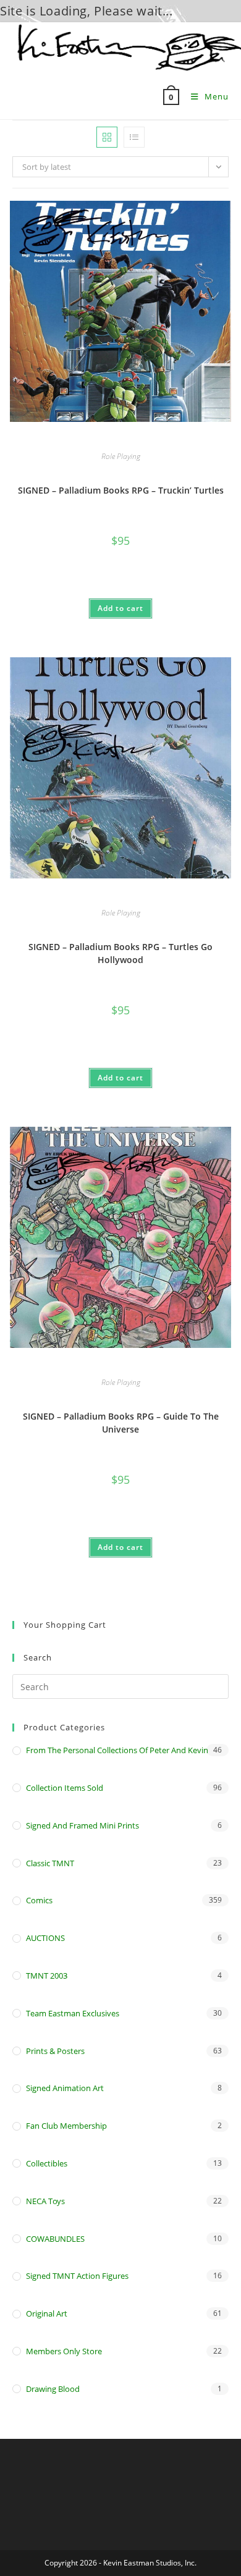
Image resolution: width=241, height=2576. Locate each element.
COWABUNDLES (55, 2239)
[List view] (134, 137)
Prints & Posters (55, 2051)
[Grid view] (107, 137)
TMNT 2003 (47, 1976)
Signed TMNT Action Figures (77, 2276)
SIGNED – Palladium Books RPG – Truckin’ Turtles (121, 490)
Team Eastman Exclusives (73, 2013)
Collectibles (47, 2163)
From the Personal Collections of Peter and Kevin (117, 1750)
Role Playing (121, 456)
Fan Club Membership (66, 2126)
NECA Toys (45, 2201)
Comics (39, 1900)
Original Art (47, 2313)
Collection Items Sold (65, 1788)
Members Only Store (64, 2351)
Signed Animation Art (65, 2088)
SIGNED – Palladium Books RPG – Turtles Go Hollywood (120, 953)
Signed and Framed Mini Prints (82, 1825)
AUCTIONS (45, 1938)
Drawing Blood (53, 2389)
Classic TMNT (50, 1863)
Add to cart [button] (120, 608)
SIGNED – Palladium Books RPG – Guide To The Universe (121, 1423)
